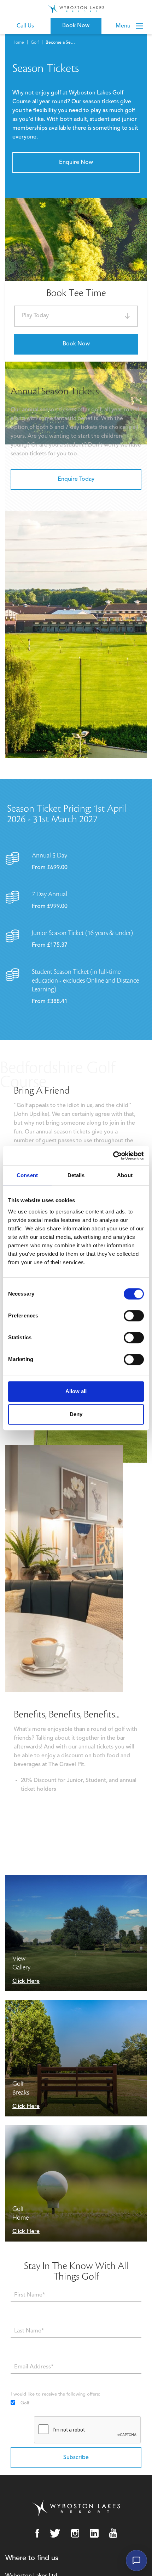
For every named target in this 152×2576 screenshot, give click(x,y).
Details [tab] (76, 1175)
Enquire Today (76, 479)
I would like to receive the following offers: (55, 2394)
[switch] (134, 1316)
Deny (76, 1414)
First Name (22, 2286)
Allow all (76, 1391)
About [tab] (125, 1175)
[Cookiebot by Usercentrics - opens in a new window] (113, 1156)
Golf (35, 43)
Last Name (22, 2322)
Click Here (26, 1981)
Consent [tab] (27, 1175)
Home (18, 43)
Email (16, 2358)
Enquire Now (76, 162)
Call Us (25, 26)
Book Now (76, 344)
